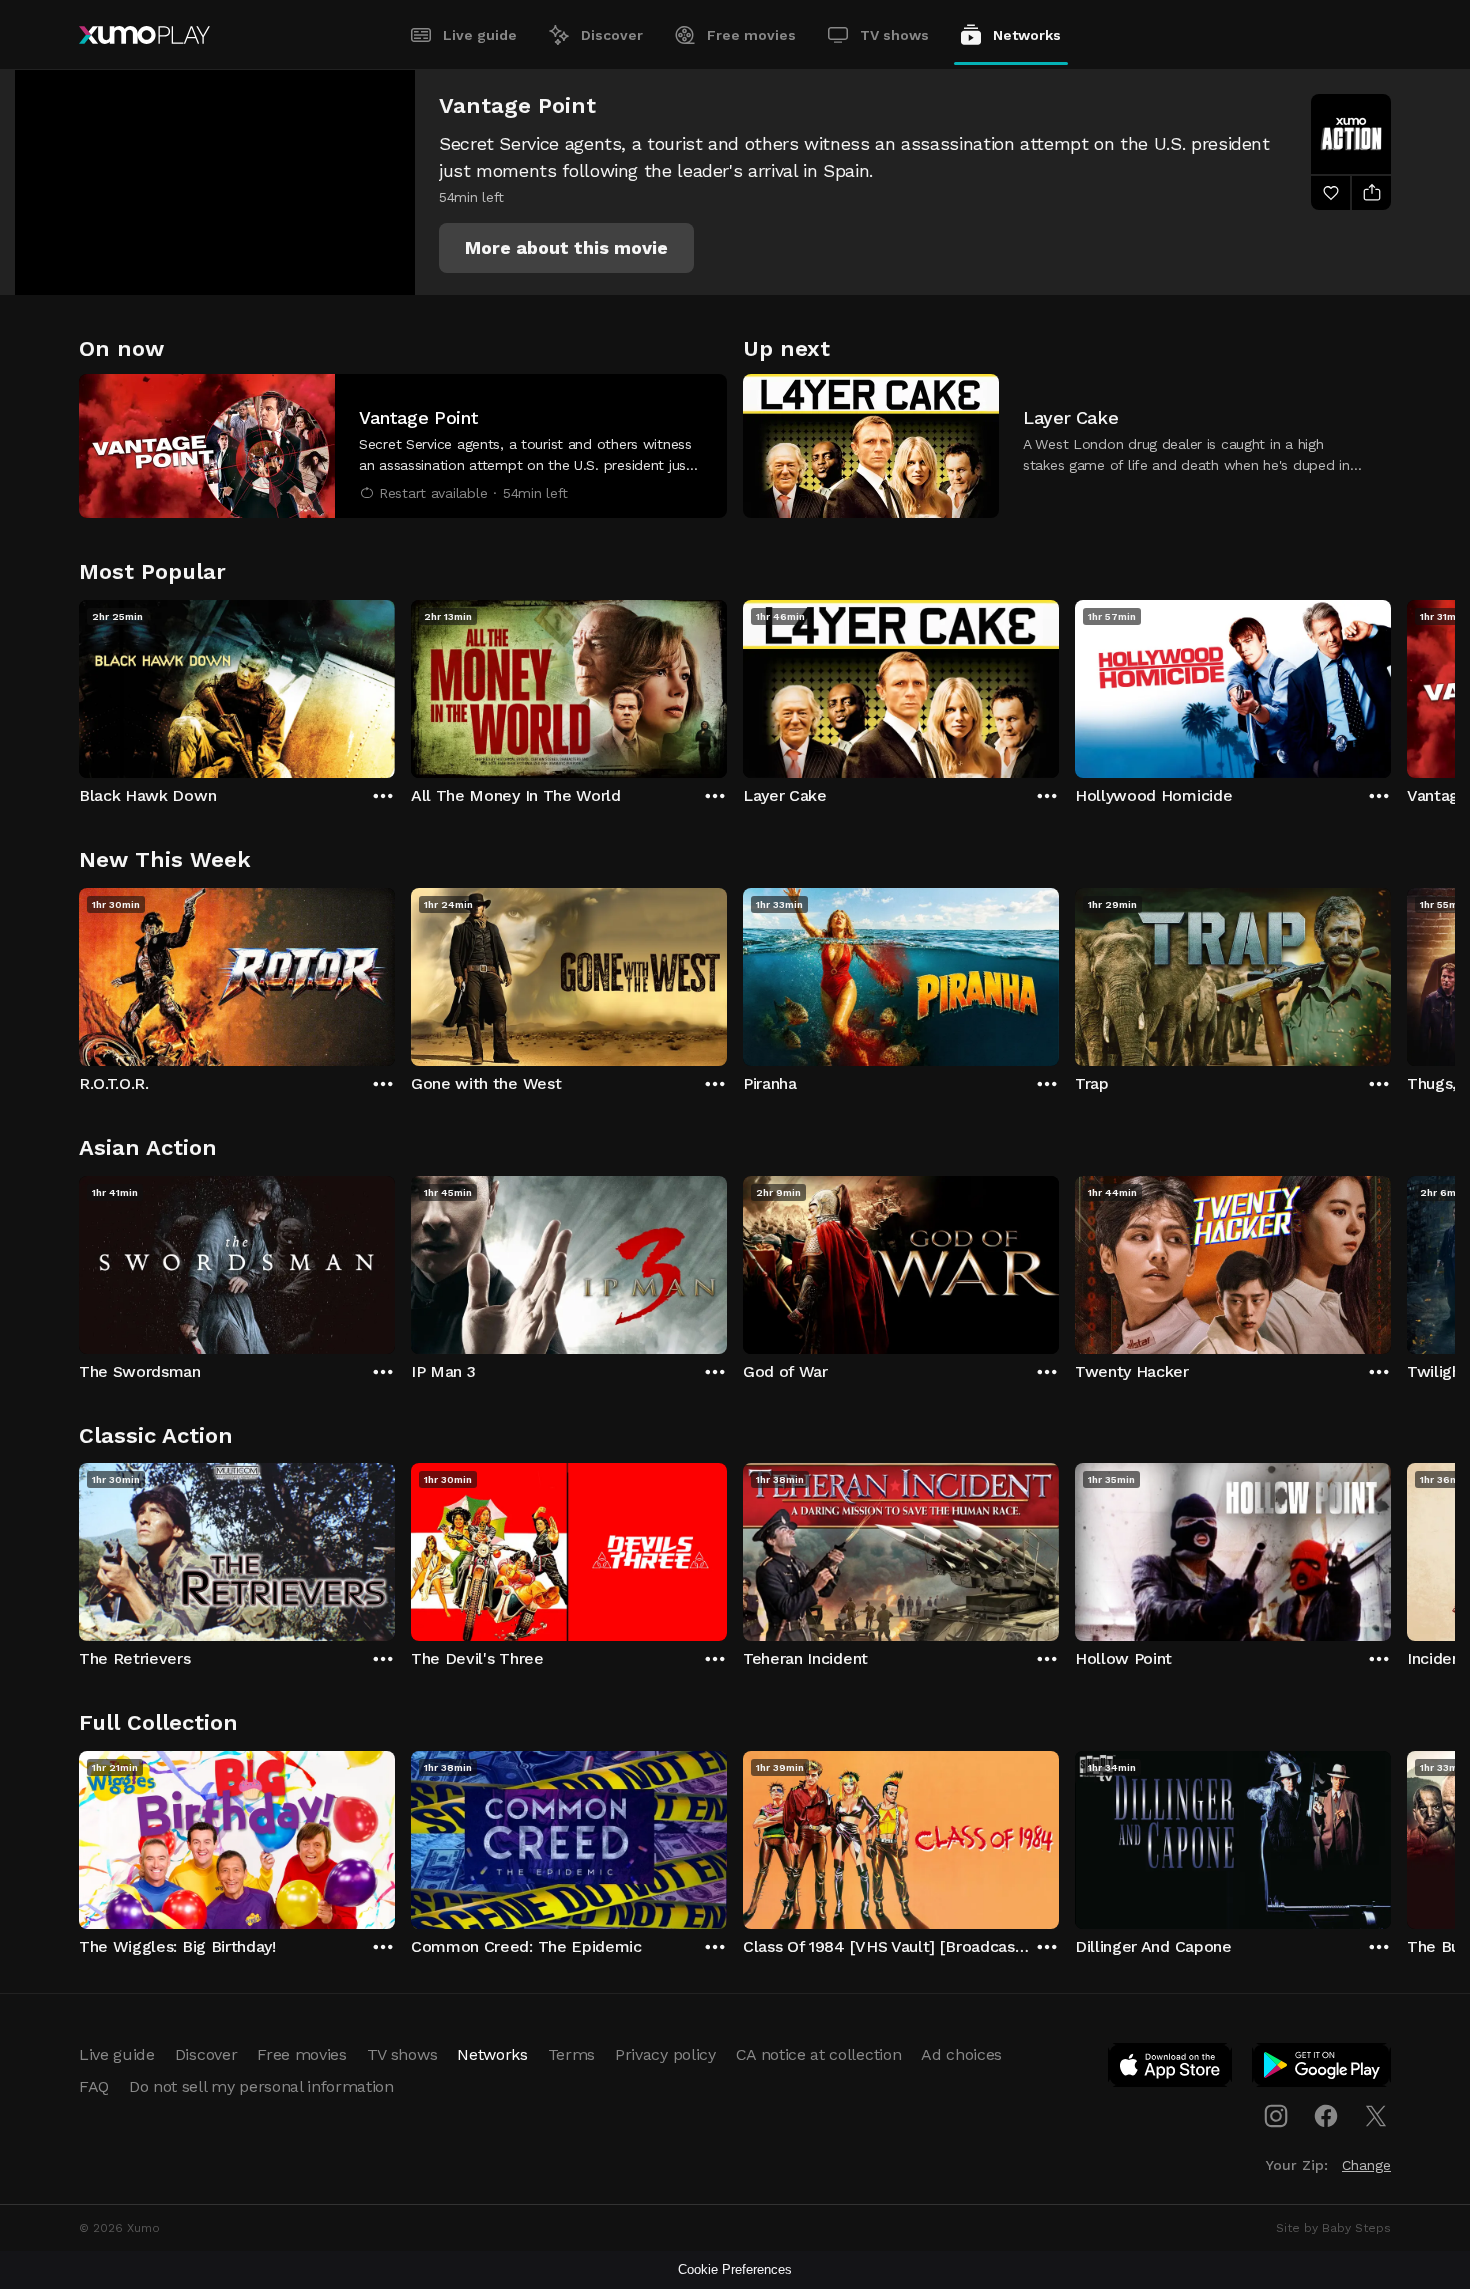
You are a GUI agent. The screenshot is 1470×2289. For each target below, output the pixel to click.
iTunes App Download (1171, 2069)
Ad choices (961, 2054)
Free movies (751, 35)
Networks (1027, 35)
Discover (612, 35)
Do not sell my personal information (261, 2086)
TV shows (894, 35)
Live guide (480, 35)
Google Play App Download (1322, 2069)
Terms (571, 2054)
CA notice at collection (819, 2054)
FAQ (94, 2086)
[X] (1376, 2116)
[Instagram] (1276, 2116)
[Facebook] (1326, 2116)
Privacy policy (665, 2054)
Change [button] (1366, 2165)
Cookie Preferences (735, 2269)
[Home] (144, 35)
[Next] (1391, 684)
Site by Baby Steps (1333, 2228)
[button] (566, 248)
